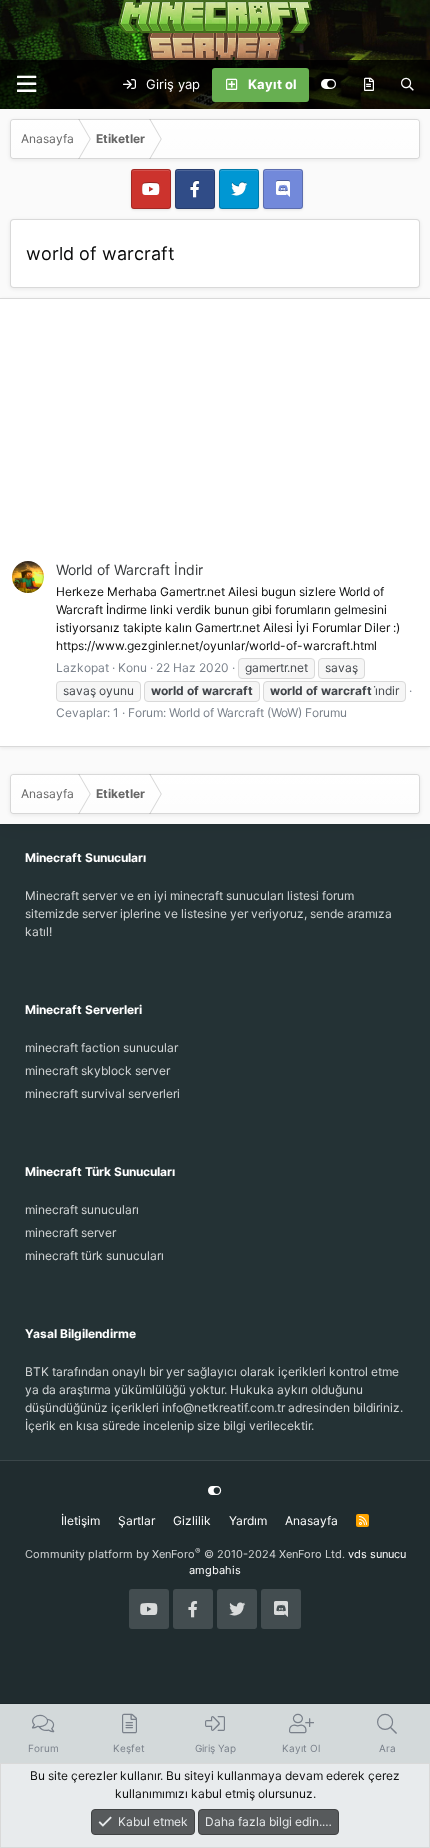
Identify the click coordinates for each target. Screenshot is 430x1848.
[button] (26, 84)
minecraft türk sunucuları (94, 1255)
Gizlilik (192, 1520)
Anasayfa (311, 1520)
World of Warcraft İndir (129, 569)
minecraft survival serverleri (102, 1093)
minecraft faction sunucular (101, 1047)
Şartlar (136, 1520)
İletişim (80, 1520)
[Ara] (407, 85)
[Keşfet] (368, 85)
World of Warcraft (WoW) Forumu (258, 712)
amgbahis (215, 1570)
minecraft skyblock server (97, 1070)
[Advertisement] (215, 442)
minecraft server (70, 1232)
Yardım (248, 1520)
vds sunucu (377, 1554)
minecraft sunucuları (82, 1209)
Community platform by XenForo (185, 1554)
